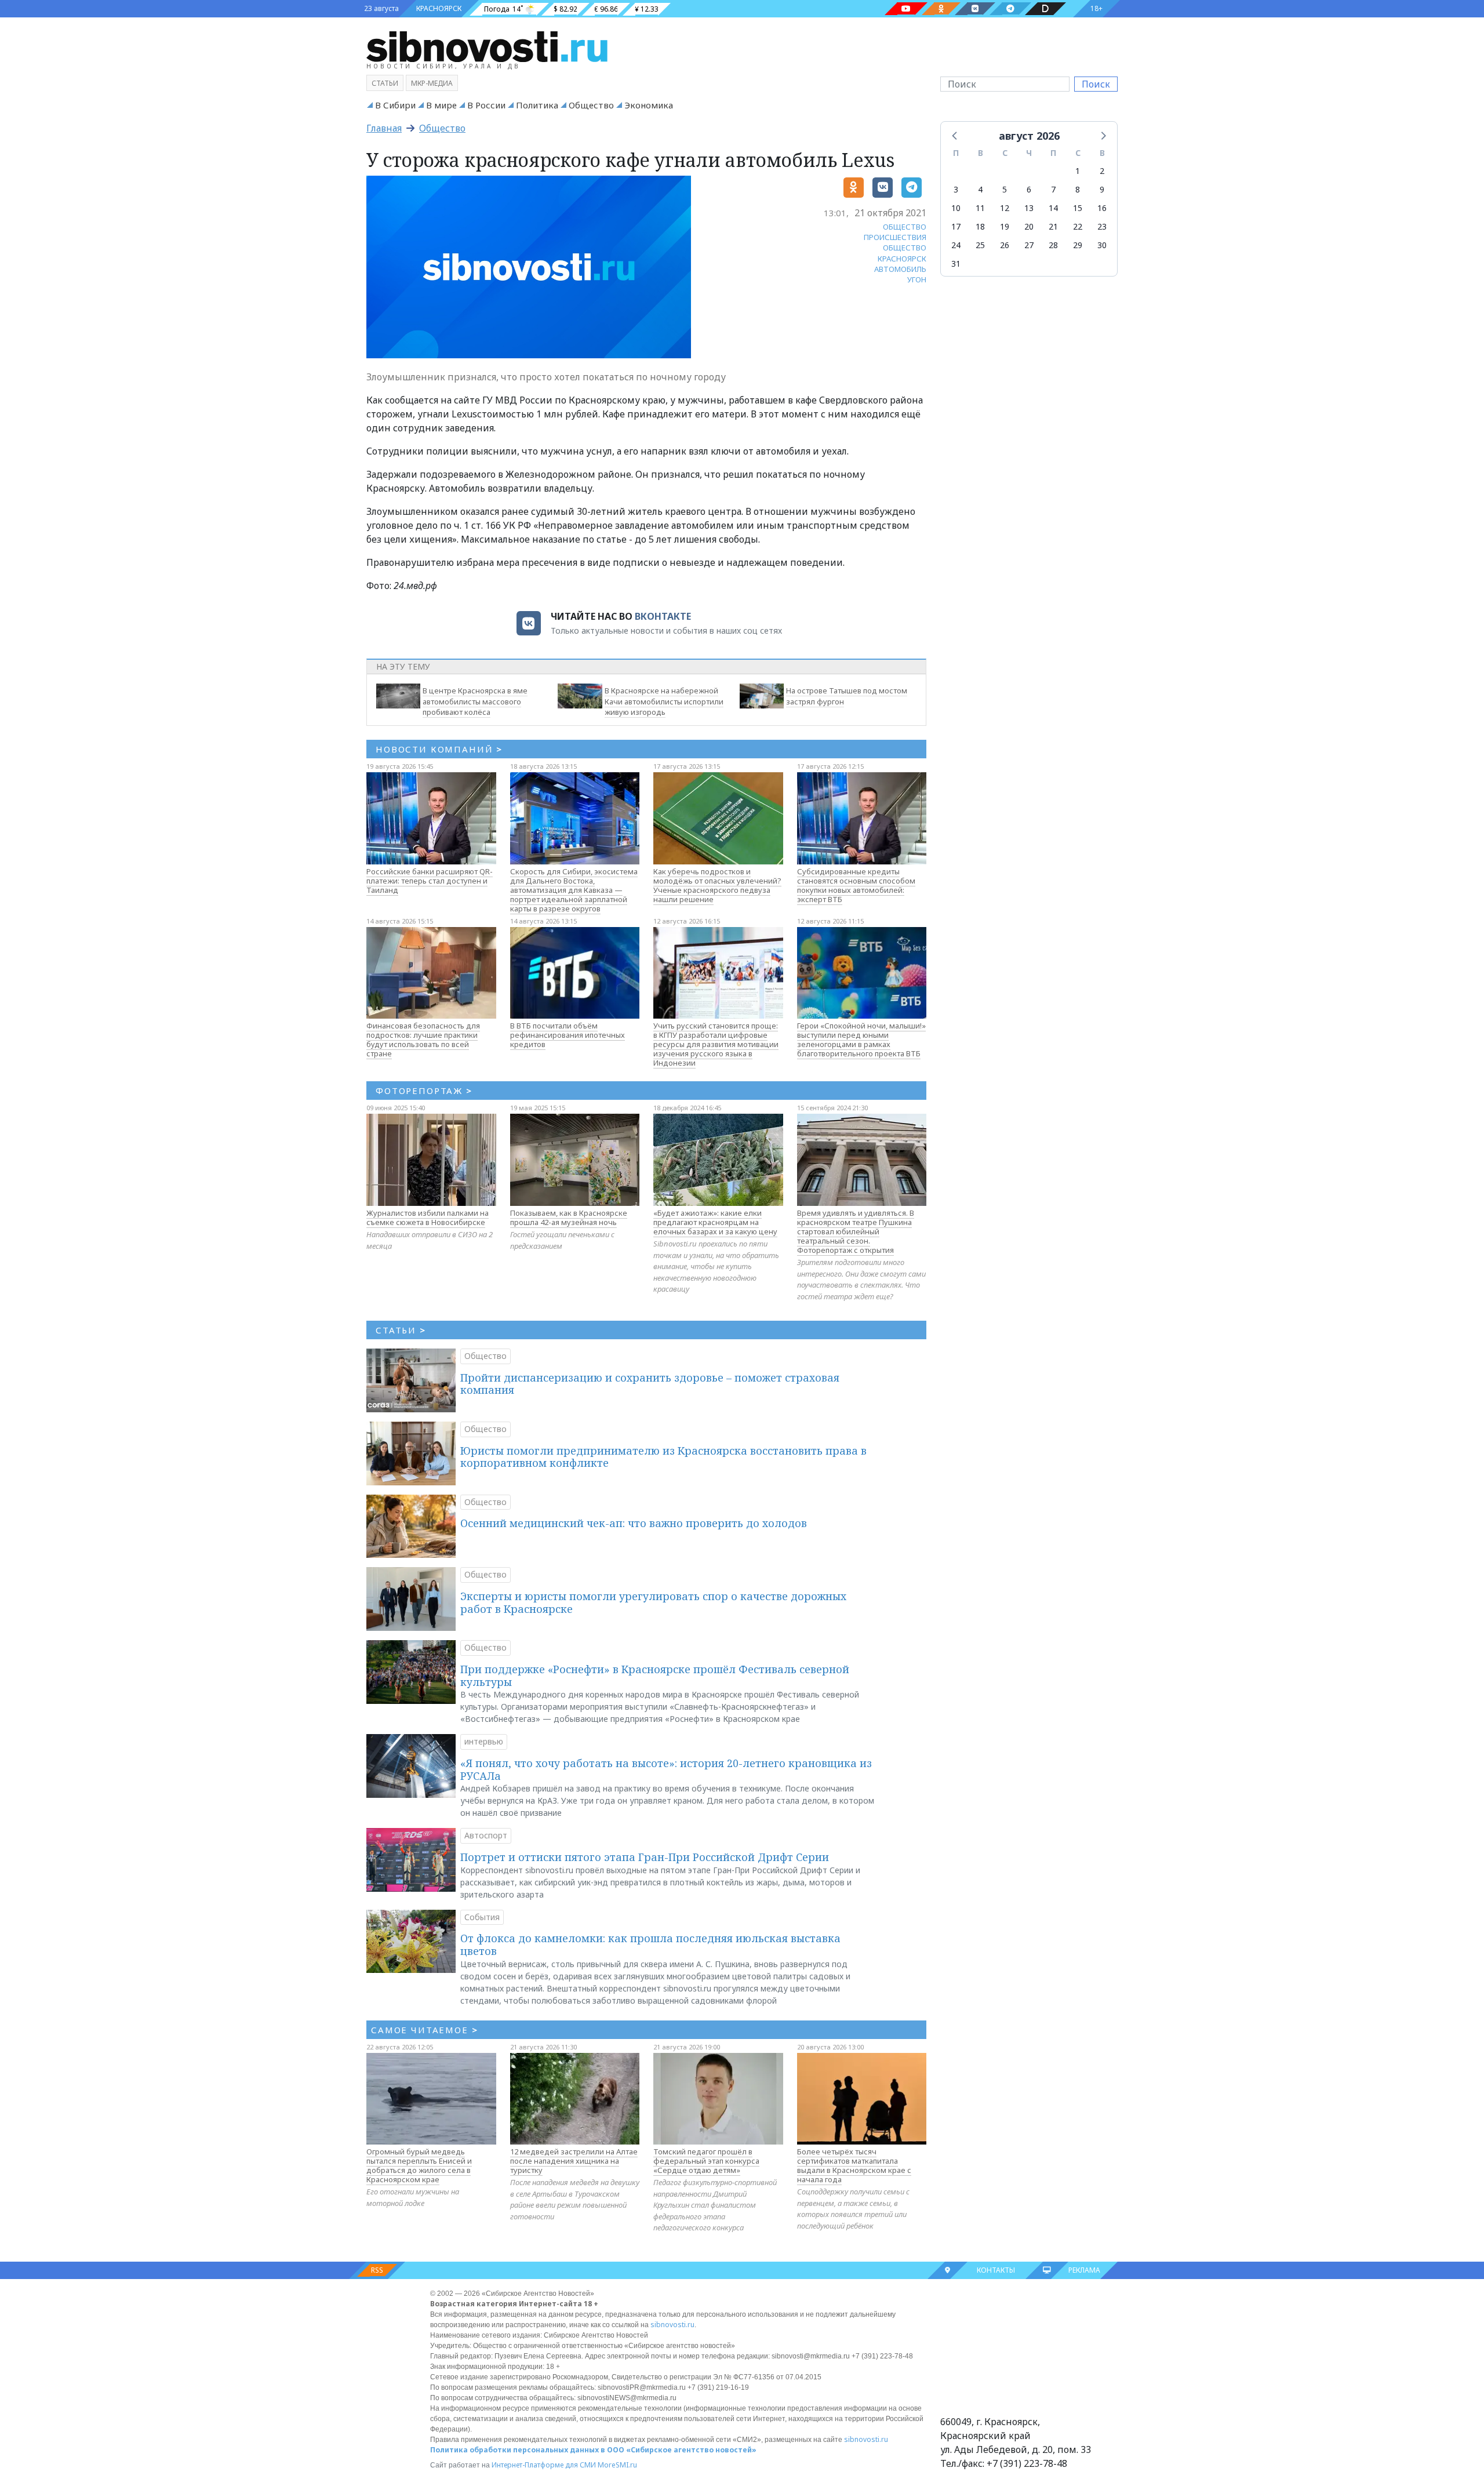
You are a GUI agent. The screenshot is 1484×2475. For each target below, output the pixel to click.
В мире (441, 105)
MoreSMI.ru (617, 2465)
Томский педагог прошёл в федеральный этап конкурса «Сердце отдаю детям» (706, 2161)
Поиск (1096, 84)
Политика (537, 105)
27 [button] (1029, 245)
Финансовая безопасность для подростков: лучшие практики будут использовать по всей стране (423, 1040)
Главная (384, 128)
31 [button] (956, 264)
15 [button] (1078, 208)
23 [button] (1102, 226)
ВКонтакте (663, 616)
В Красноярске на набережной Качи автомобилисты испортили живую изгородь (664, 702)
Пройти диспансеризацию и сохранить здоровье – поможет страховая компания (650, 1384)
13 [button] (1029, 208)
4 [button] (980, 189)
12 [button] (1005, 208)
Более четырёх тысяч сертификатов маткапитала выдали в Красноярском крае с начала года (854, 2165)
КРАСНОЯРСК (439, 8)
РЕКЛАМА (1084, 2270)
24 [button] (956, 245)
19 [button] (1005, 226)
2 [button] (1102, 171)
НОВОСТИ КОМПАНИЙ (439, 749)
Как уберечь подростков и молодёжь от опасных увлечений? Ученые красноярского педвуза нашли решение (717, 885)
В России (486, 105)
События (482, 1917)
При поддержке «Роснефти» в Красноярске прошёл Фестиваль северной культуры (655, 1676)
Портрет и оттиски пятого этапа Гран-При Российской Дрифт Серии (645, 1857)
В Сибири (395, 105)
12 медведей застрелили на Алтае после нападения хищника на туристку (574, 2161)
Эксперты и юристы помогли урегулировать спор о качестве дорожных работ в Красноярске (653, 1602)
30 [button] (1102, 245)
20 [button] (1029, 226)
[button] (955, 135)
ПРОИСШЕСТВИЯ (895, 237)
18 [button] (980, 226)
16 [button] (1102, 208)
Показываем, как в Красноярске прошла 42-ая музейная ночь (569, 1217)
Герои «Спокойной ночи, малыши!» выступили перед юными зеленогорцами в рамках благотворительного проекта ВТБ (861, 1040)
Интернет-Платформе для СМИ (544, 2465)
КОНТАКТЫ (996, 2270)
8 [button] (1078, 189)
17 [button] (956, 226)
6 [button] (1029, 189)
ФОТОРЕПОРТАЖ (424, 1091)
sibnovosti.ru (672, 2325)
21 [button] (1053, 226)
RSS (377, 2270)
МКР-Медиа (432, 83)
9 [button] (1102, 189)
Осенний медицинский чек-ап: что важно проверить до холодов (634, 1523)
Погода (497, 9)
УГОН (917, 279)
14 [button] (1053, 208)
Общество (591, 105)
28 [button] (1053, 245)
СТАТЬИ (401, 1330)
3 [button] (956, 189)
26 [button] (1005, 245)
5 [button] (1005, 189)
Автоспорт (486, 1835)
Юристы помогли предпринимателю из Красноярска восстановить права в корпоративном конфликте (663, 1457)
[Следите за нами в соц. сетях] (906, 9)
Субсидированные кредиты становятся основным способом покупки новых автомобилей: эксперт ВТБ (856, 885)
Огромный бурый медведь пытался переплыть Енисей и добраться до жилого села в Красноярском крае (419, 2165)
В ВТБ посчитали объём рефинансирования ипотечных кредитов (568, 1035)
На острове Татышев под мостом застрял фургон (847, 696)
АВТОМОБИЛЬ (900, 269)
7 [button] (1053, 189)
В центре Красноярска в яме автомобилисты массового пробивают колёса (475, 702)
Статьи (385, 83)
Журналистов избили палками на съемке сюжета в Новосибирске (428, 1217)
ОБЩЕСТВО (905, 227)
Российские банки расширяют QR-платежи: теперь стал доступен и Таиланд (430, 881)
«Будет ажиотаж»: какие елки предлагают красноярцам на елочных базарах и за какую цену (715, 1222)
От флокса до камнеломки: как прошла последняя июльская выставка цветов (650, 1945)
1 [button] (1078, 171)
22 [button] (1078, 226)
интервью (484, 1741)
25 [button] (980, 245)
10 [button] (956, 208)
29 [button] (1078, 245)
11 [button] (980, 208)
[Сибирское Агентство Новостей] (487, 46)
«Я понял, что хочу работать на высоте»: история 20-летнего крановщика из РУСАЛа (666, 1769)
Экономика (649, 105)
